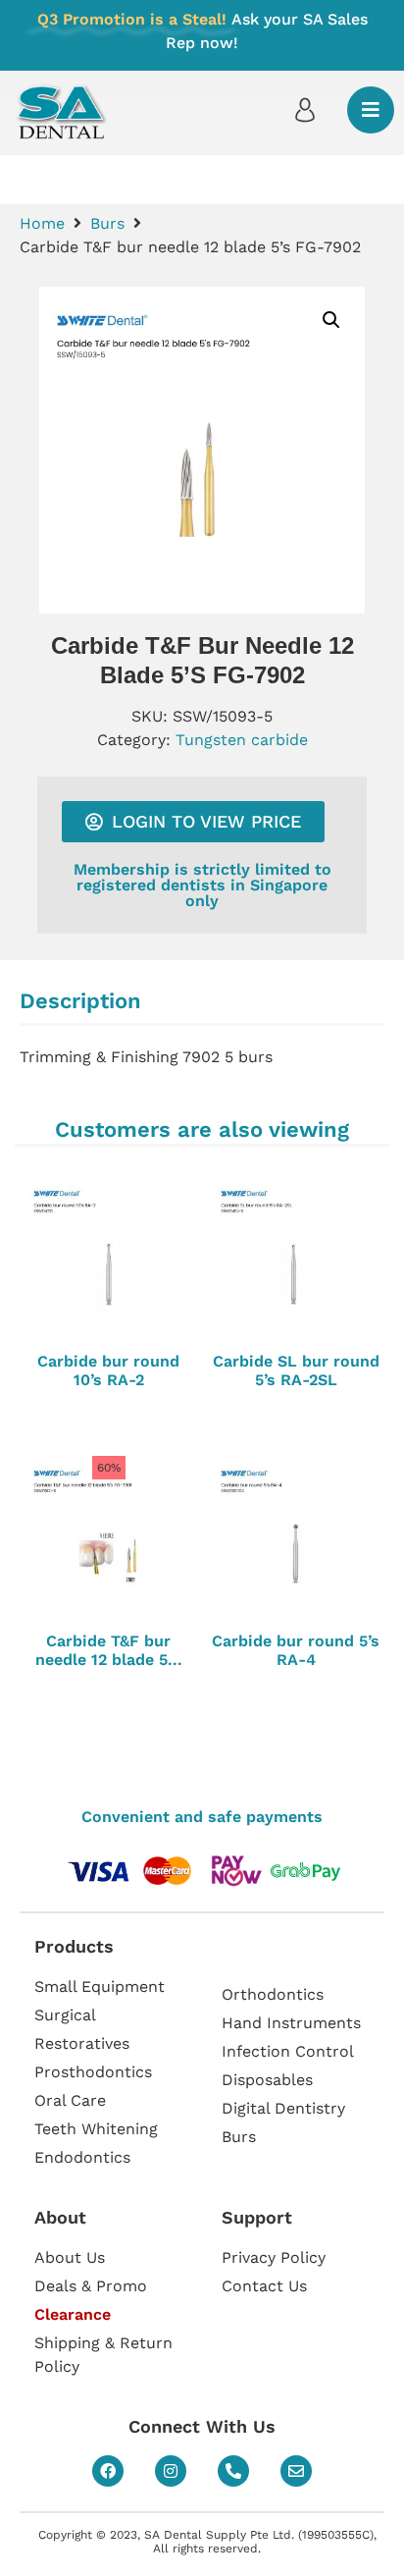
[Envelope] (296, 2471)
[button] (331, 320)
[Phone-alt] (233, 2471)
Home (42, 223)
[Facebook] (108, 2471)
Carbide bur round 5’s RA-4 (296, 1650)
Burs (107, 223)
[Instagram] (171, 2471)
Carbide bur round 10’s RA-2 (108, 1370)
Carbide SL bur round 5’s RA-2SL (296, 1370)
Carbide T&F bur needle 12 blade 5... (109, 1650)
